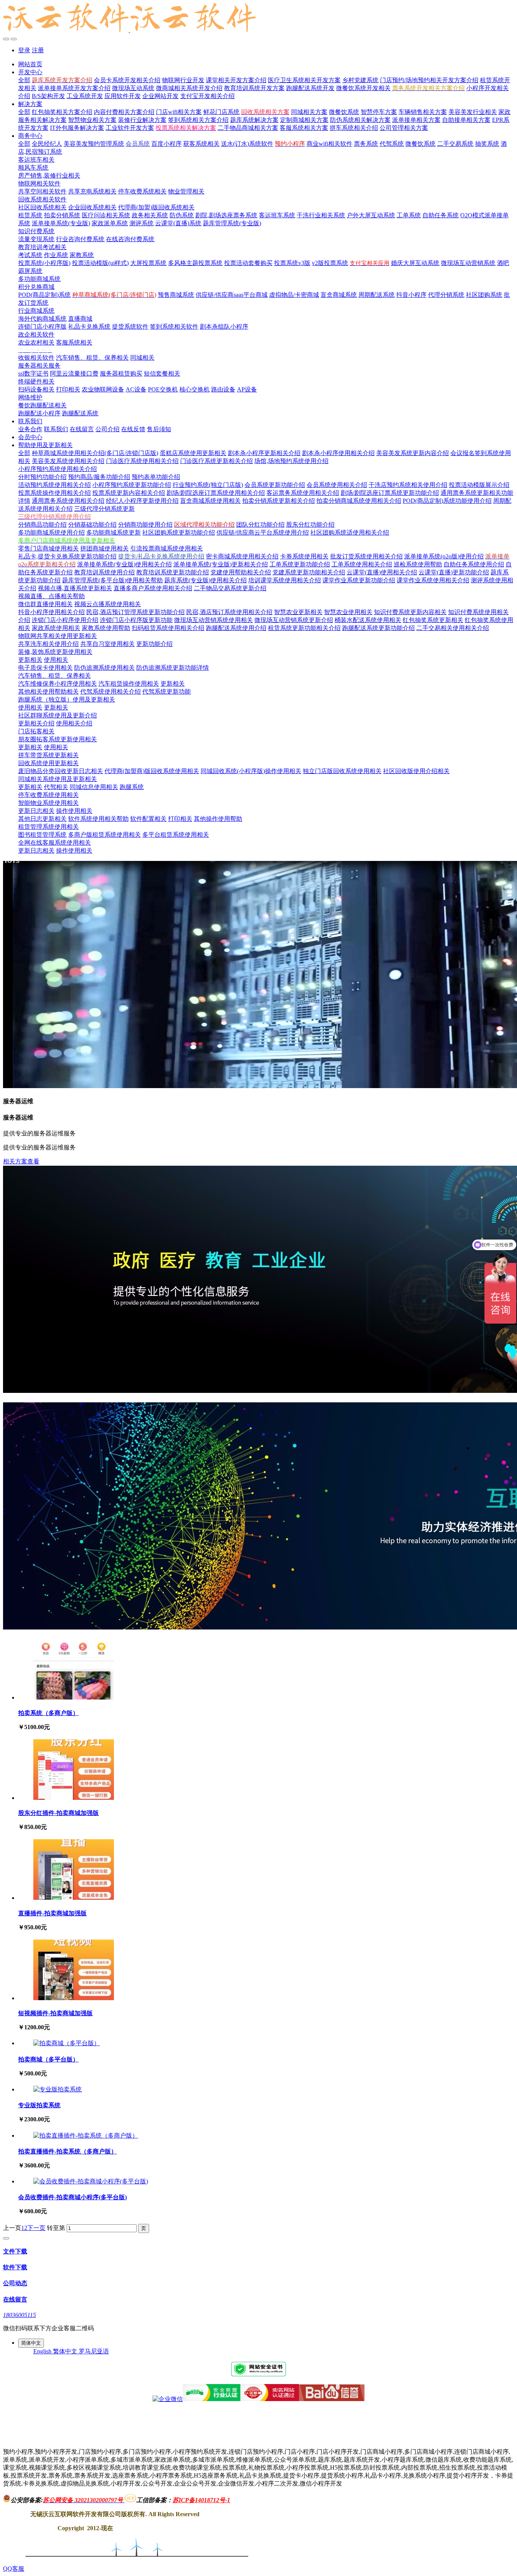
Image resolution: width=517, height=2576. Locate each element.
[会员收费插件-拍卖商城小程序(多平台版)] (91, 2181)
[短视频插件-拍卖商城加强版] (74, 1998)
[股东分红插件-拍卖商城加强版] (74, 1798)
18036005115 (19, 2315)
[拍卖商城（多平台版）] (67, 2043)
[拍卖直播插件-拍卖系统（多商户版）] (86, 2135)
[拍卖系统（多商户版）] (74, 1697)
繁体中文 (66, 2351)
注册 (38, 50)
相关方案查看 (21, 1161)
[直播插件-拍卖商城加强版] (74, 1898)
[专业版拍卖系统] (58, 2089)
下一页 (36, 2228)
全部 (24, 80)
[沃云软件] (258, 18)
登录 (24, 50)
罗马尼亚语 (94, 2351)
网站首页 (30, 64)
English (43, 2351)
